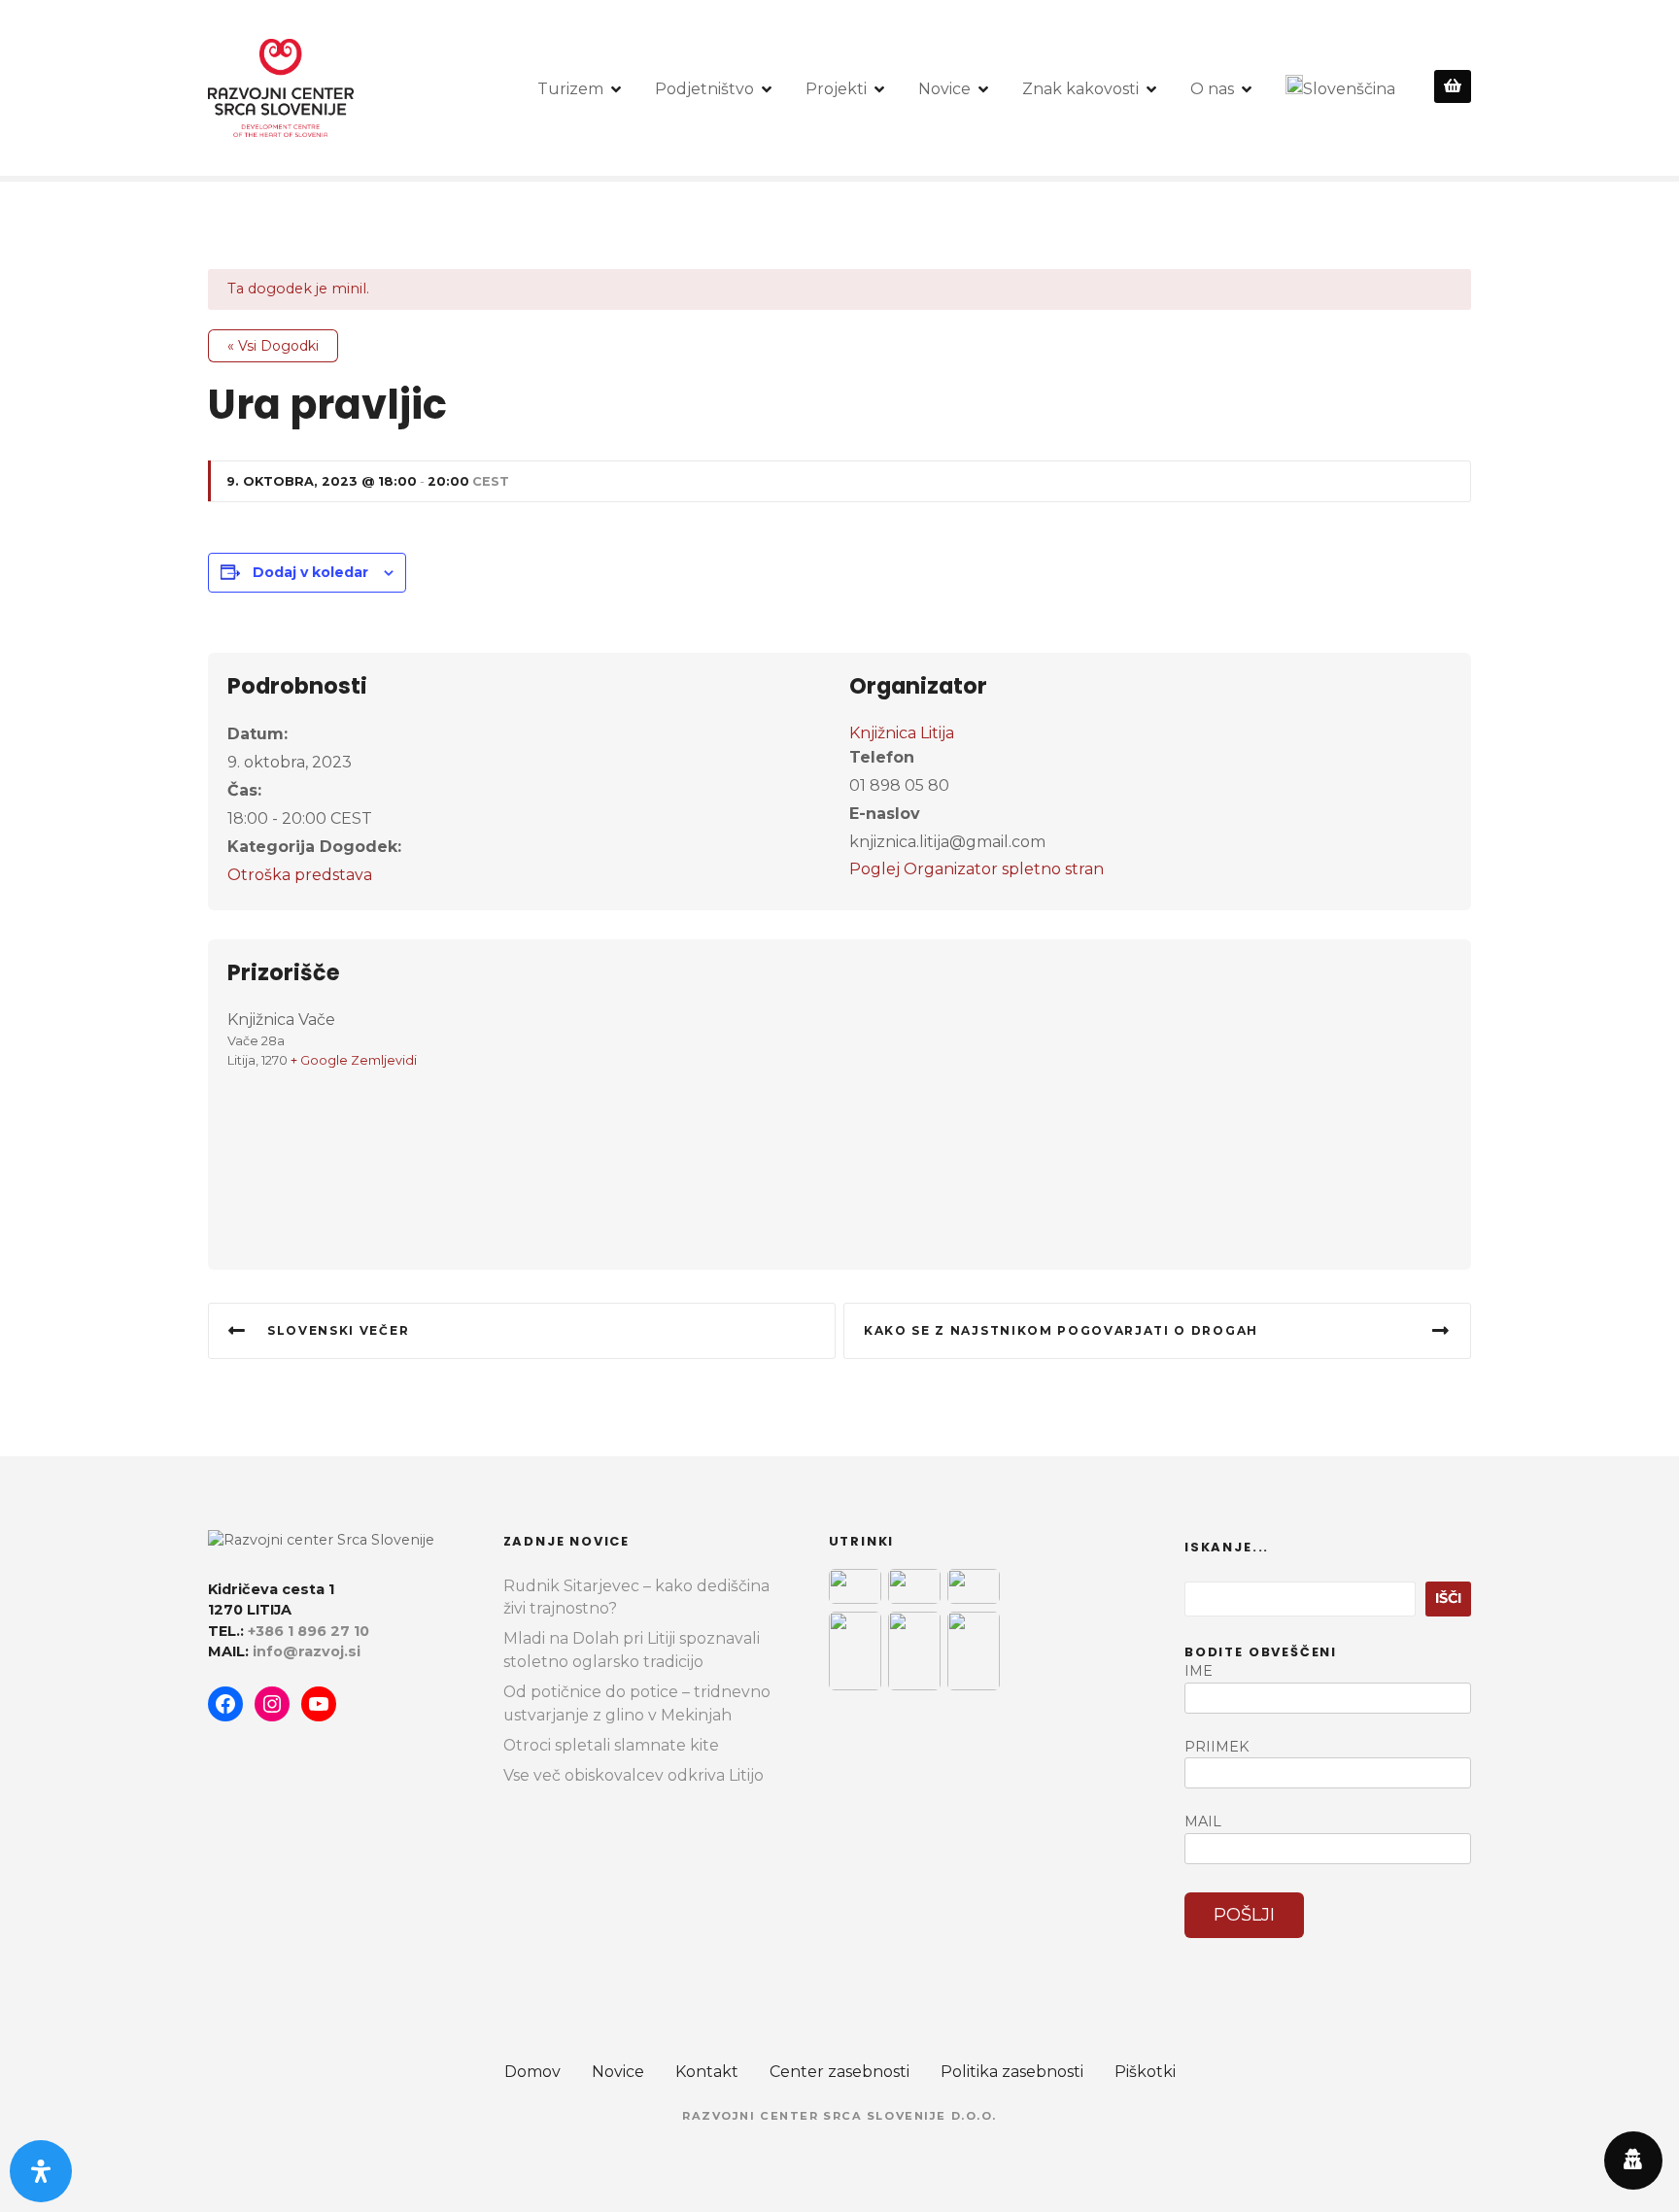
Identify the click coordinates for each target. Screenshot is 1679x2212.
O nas (1212, 89)
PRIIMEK (1216, 1747)
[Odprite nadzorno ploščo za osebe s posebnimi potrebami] (41, 2171)
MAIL (1203, 1821)
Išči (1448, 1598)
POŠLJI (1244, 1915)
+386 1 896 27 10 (308, 1631)
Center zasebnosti (839, 2072)
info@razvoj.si (307, 1651)
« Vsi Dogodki (273, 346)
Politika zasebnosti (1012, 2072)
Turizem (570, 89)
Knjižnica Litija (902, 733)
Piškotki (1145, 2072)
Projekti (836, 89)
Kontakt (707, 2072)
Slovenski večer (338, 1330)
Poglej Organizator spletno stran (977, 869)
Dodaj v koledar (310, 572)
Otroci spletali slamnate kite (611, 1745)
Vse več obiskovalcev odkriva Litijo (634, 1775)
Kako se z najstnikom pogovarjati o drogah (1061, 1330)
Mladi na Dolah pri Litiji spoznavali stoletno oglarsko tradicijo (632, 1650)
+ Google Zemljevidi (354, 1060)
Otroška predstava (300, 875)
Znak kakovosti (1080, 89)
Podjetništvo (704, 89)
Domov (532, 2072)
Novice (944, 89)
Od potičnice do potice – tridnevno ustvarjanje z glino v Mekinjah (637, 1703)
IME (1199, 1671)
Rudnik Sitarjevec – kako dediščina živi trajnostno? (636, 1598)
